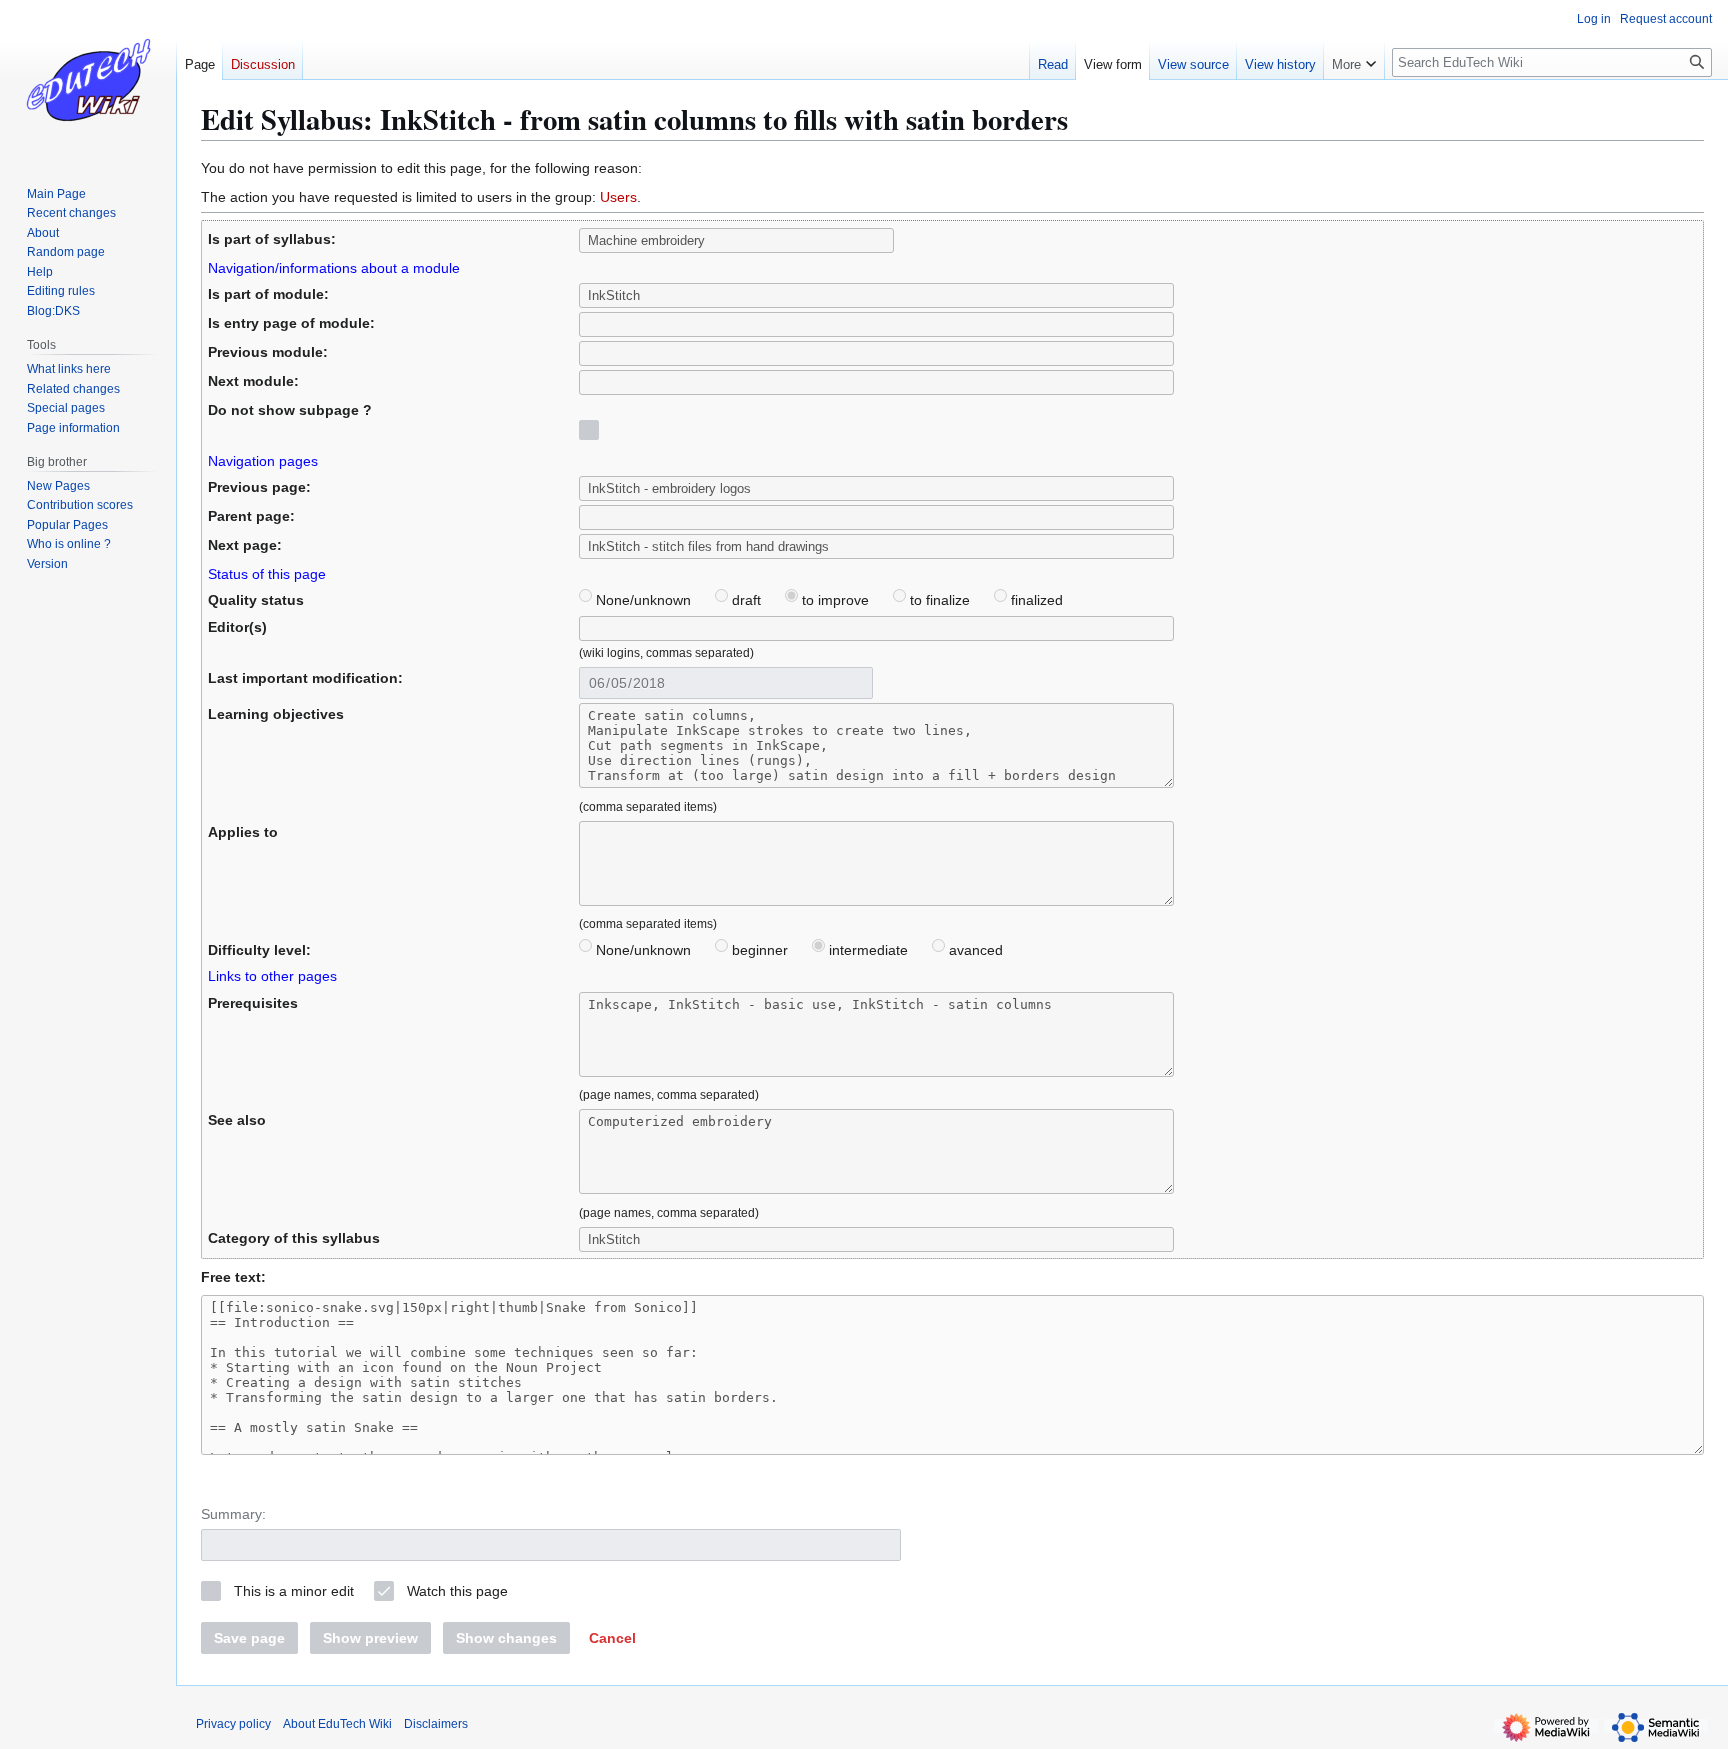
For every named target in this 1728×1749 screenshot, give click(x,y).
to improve (833, 600)
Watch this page (457, 1591)
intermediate (866, 950)
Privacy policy (233, 1724)
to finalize (938, 600)
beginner (758, 950)
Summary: (233, 1514)
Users (618, 197)
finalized (1035, 600)
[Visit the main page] (88, 80)
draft (744, 600)
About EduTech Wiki (337, 1724)
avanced (974, 950)
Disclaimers (436, 1724)
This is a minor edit (294, 1591)
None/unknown (641, 600)
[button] (612, 1638)
